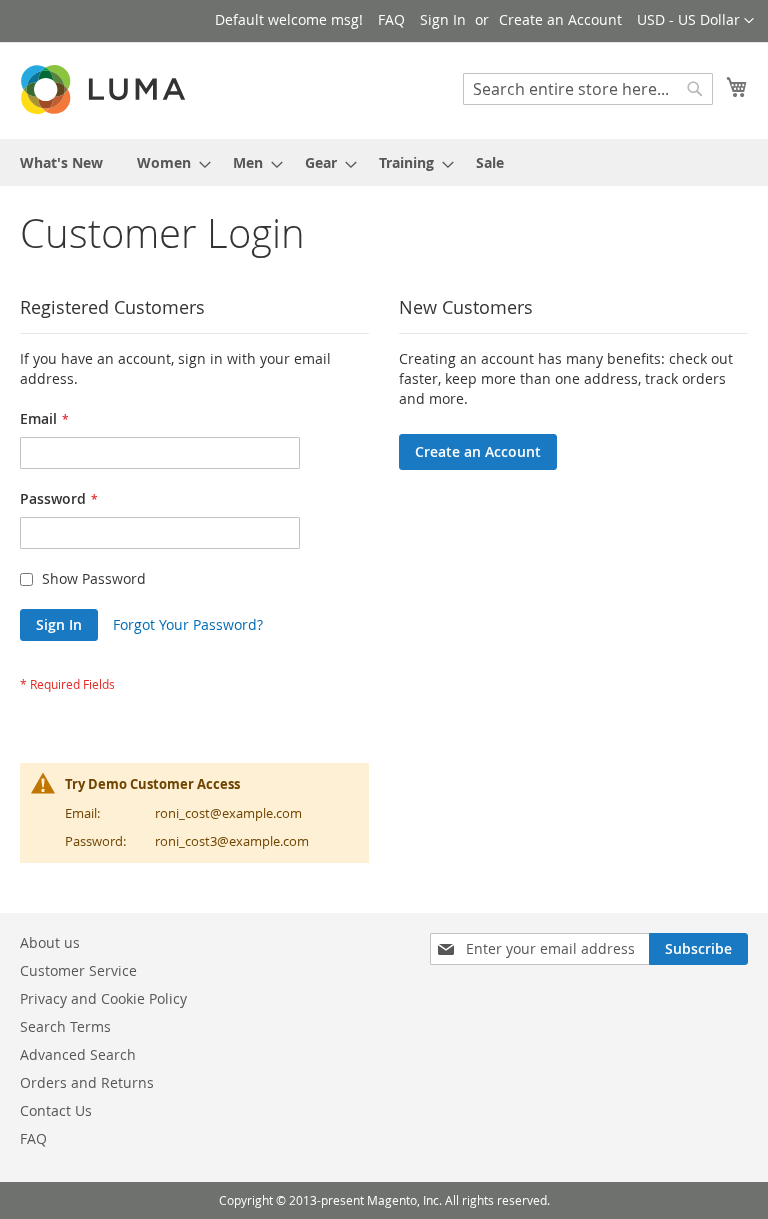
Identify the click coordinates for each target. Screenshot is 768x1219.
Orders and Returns (87, 1082)
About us (50, 942)
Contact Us (56, 1110)
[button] (695, 21)
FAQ (391, 19)
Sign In (443, 19)
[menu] (384, 162)
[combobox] (588, 89)
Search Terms (65, 1026)
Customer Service (78, 970)
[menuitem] (61, 162)
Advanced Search (78, 1054)
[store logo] (105, 89)
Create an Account (560, 19)
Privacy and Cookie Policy (103, 998)
